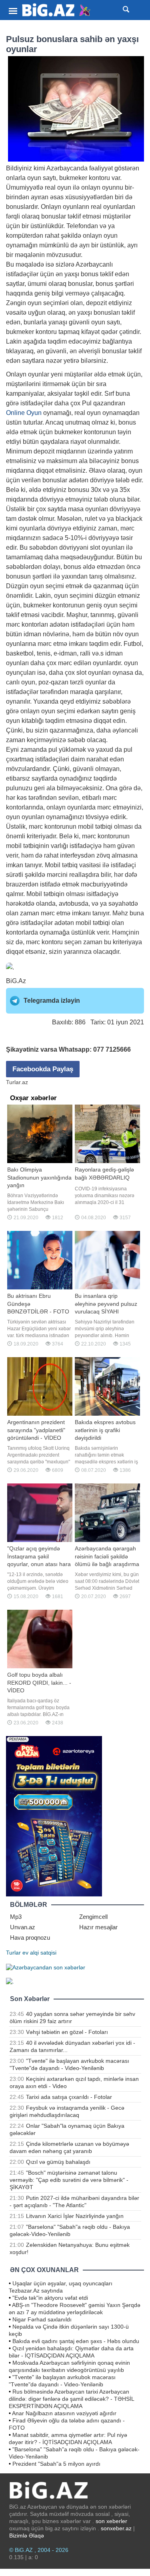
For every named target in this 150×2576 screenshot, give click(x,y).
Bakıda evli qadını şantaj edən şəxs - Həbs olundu (76, 2341)
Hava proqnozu (30, 1938)
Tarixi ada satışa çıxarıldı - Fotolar (69, 2097)
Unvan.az (23, 1927)
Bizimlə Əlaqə (27, 2536)
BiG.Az (16, 981)
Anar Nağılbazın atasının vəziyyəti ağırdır (64, 2413)
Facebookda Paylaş (43, 1069)
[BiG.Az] (57, 10)
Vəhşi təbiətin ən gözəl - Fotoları (67, 2032)
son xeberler (111, 2521)
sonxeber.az (116, 2528)
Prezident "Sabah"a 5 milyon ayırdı (56, 2464)
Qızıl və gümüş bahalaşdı (58, 2162)
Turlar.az (17, 1082)
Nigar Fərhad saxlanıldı (42, 2319)
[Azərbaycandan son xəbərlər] (46, 1967)
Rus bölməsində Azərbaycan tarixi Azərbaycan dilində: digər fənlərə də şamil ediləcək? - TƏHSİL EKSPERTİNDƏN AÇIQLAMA (71, 2399)
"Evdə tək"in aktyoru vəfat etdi (50, 2298)
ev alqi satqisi (39, 1953)
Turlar (13, 1953)
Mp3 (16, 1917)
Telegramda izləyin (52, 1001)
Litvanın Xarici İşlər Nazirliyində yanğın (75, 2216)
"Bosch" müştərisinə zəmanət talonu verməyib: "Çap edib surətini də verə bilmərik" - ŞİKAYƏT (69, 2180)
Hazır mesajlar (98, 1927)
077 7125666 (112, 1049)
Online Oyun (24, 413)
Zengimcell (93, 1917)
